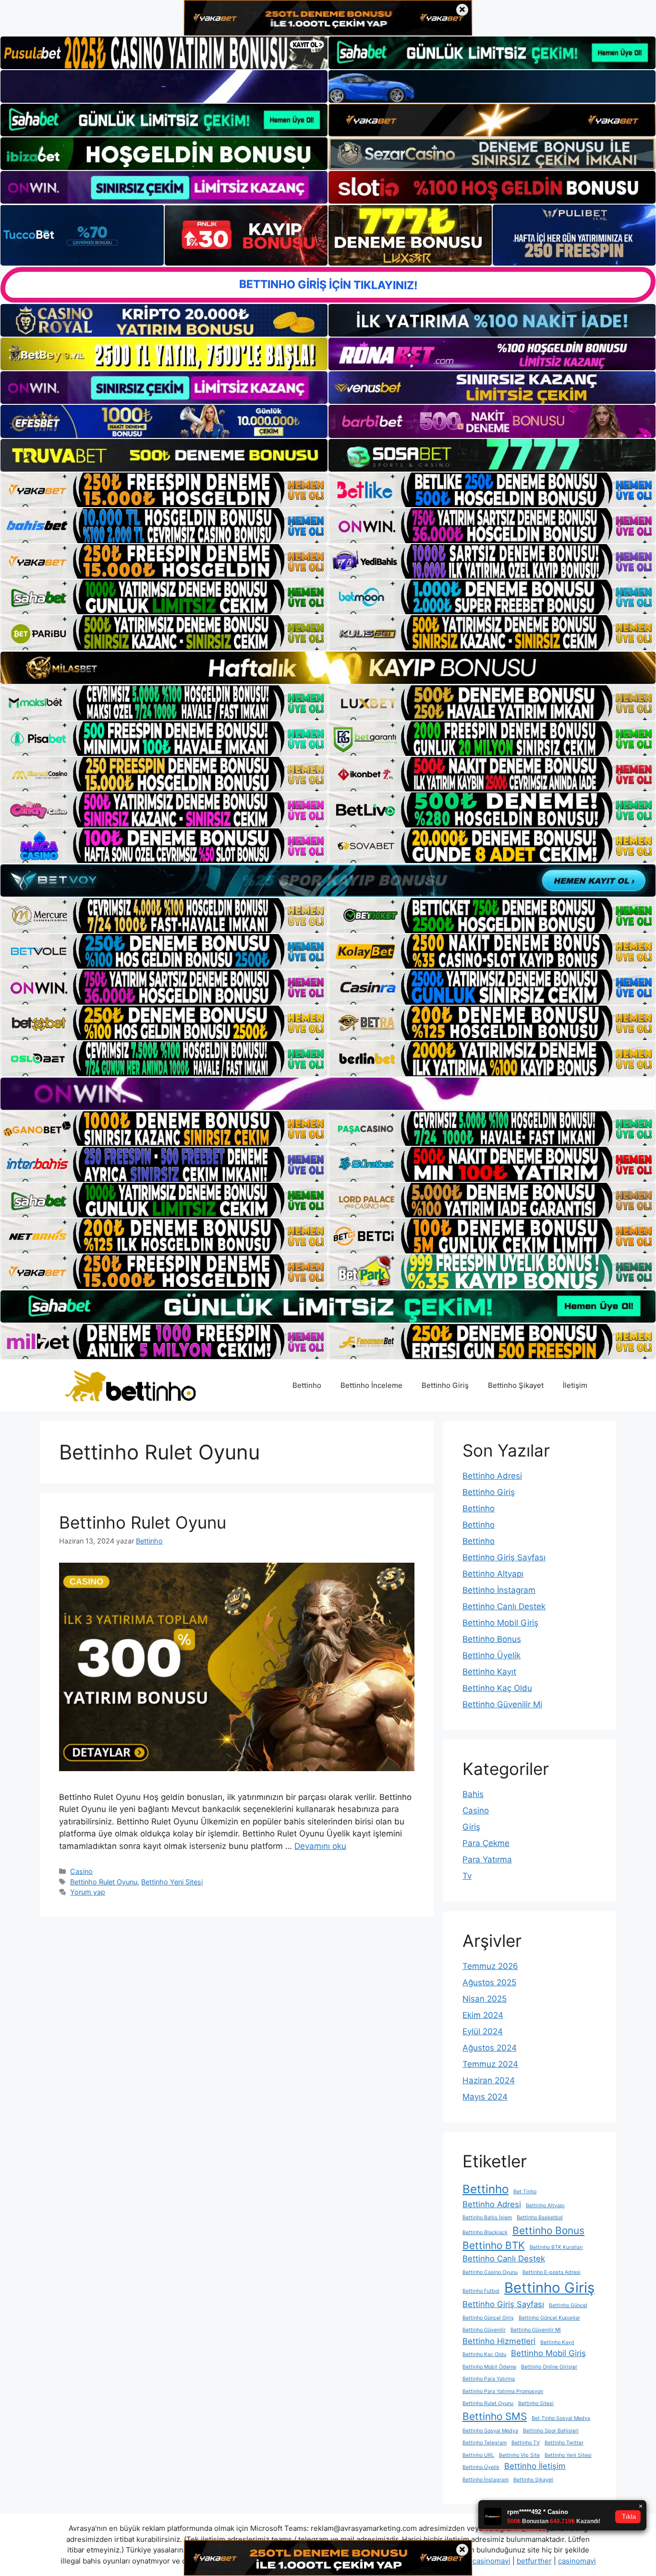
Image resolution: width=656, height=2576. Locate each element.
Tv (467, 1876)
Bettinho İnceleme (371, 1385)
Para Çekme (486, 1843)
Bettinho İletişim (535, 2466)
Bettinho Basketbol (540, 2218)
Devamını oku (320, 1846)
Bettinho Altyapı (493, 1574)
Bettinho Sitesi (536, 2403)
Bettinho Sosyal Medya (490, 2431)
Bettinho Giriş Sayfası (504, 1557)
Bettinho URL (478, 2455)
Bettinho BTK (494, 2245)
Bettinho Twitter (564, 2443)
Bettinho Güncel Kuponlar (549, 2318)
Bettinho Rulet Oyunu (143, 1522)
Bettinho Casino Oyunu (490, 2272)
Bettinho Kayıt (489, 1672)
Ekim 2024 (483, 2015)
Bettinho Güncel (568, 2305)
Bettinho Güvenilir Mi (502, 1704)
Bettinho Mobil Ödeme (489, 2367)
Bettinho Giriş (445, 1385)
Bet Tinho (525, 2192)
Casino (81, 1871)
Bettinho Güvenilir (484, 2330)
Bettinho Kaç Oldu (497, 1688)
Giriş (471, 1827)
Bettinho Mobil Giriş (500, 1623)
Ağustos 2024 (490, 2048)
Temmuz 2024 (490, 2064)
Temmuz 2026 (490, 1966)
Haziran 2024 (489, 2080)
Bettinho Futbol (481, 2291)
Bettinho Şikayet (516, 1385)
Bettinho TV (526, 2443)
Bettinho (307, 1385)
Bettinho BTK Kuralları (556, 2247)
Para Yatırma (487, 1859)
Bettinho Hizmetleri (499, 2341)
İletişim (575, 1385)
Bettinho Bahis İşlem (487, 2218)
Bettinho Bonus (492, 1639)
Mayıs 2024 (485, 2097)
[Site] (164, 490)
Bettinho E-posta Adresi (552, 2272)
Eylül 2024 (483, 2031)
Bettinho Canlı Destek (504, 1606)
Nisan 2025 (485, 1999)
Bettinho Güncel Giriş (488, 2318)
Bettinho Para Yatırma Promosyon (503, 2391)
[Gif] (328, 668)
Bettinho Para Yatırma (489, 2379)
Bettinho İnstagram (499, 1590)
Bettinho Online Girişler (549, 2367)
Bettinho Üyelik (492, 1655)
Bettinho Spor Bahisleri (551, 2431)
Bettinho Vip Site (519, 2455)
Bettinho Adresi (492, 1476)
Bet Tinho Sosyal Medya (561, 2418)
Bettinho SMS (495, 2416)
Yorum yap (88, 1892)
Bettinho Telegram (485, 2443)
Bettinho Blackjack (485, 2232)
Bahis (473, 1794)
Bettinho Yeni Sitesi (172, 1882)
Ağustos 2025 (489, 1982)
